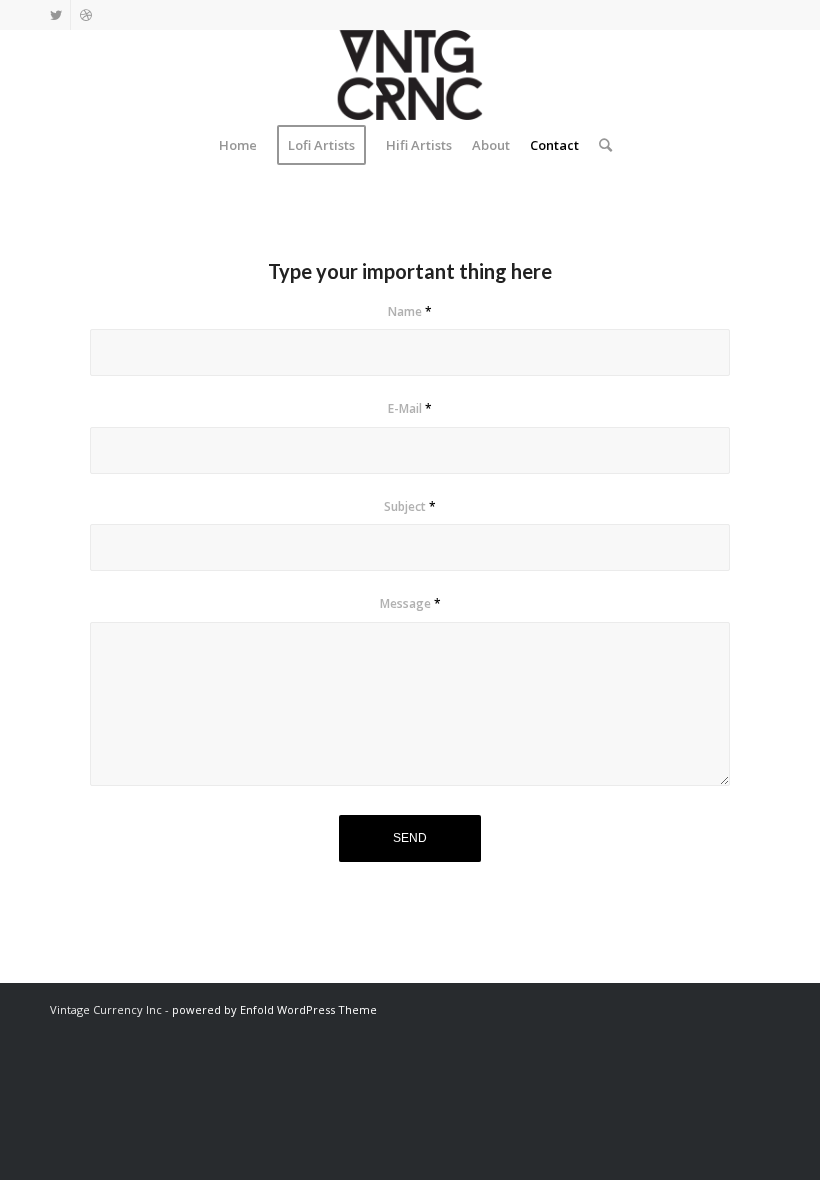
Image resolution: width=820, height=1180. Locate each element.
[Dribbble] (86, 15)
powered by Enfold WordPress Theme (274, 1009)
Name (410, 311)
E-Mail (410, 408)
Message (410, 603)
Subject (410, 506)
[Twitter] (55, 15)
